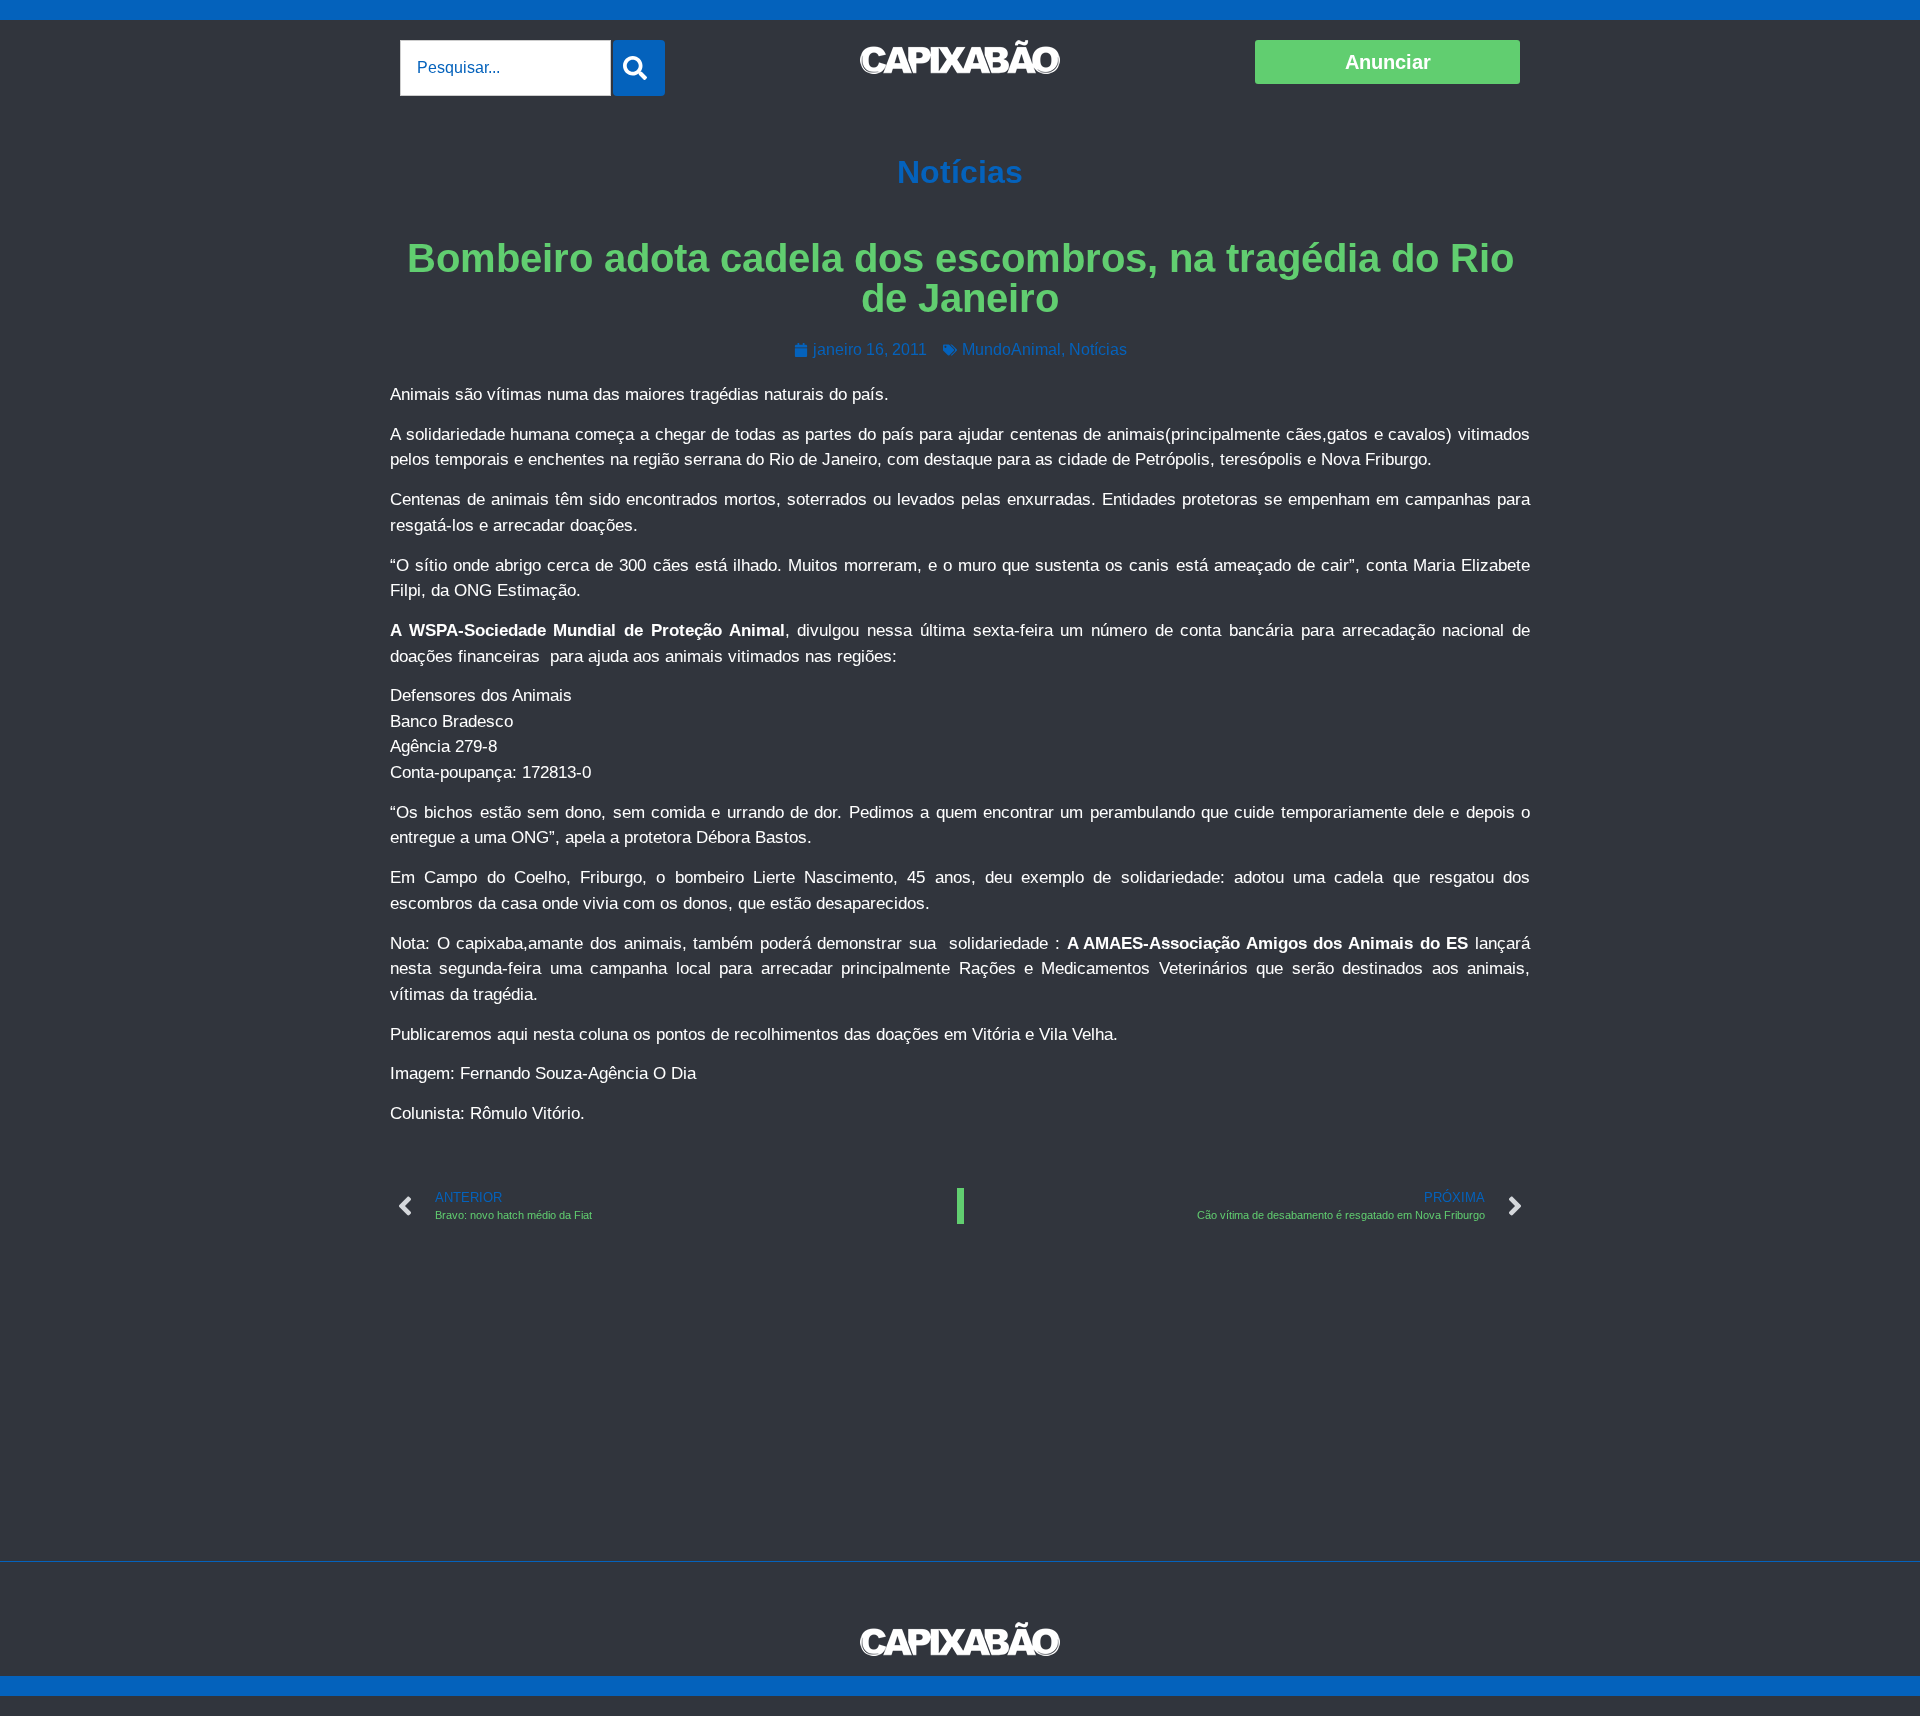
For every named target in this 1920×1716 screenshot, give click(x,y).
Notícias (960, 172)
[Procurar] (639, 68)
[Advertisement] (960, 1411)
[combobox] (505, 68)
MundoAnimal (1011, 349)
